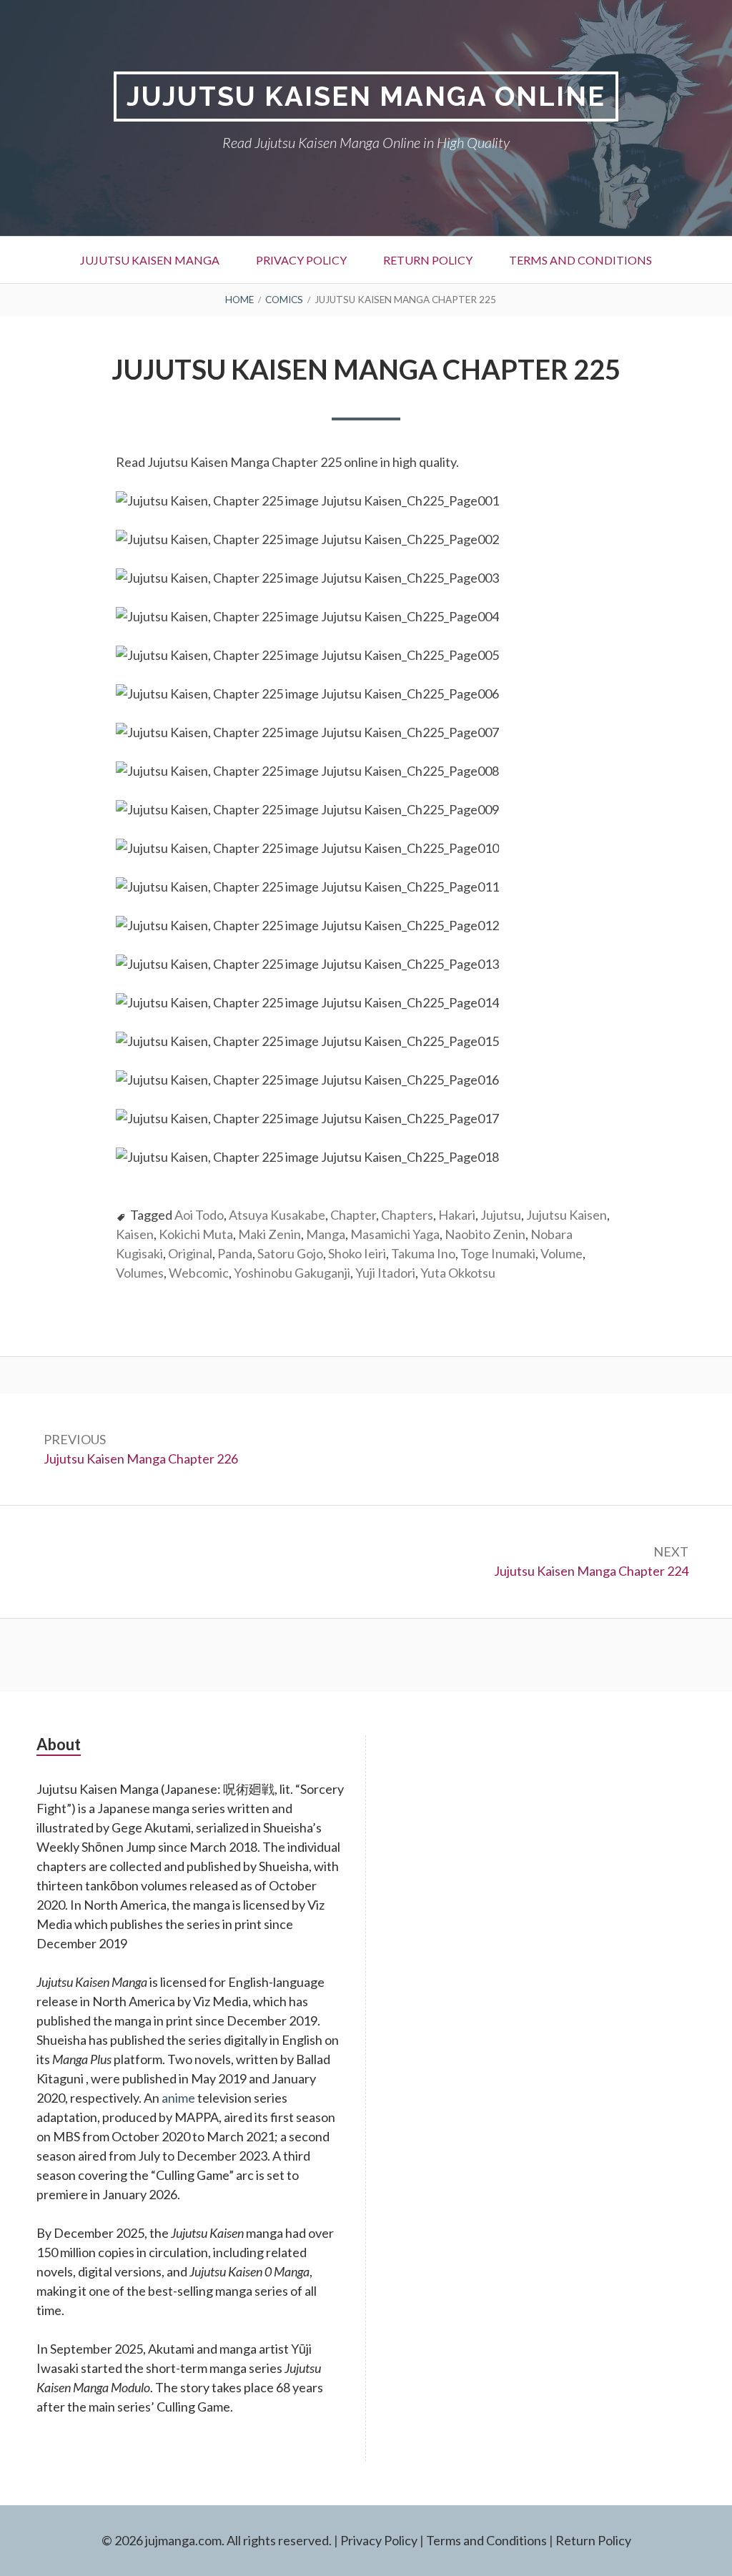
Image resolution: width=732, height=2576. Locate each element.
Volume (562, 1253)
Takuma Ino (423, 1253)
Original (190, 1253)
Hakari (457, 1215)
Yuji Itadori (385, 1273)
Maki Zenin (269, 1234)
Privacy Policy (301, 260)
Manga (326, 1234)
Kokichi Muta (196, 1234)
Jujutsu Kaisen (567, 1215)
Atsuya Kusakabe (277, 1215)
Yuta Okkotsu (458, 1273)
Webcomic (199, 1273)
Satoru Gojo (290, 1253)
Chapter (353, 1215)
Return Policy (428, 260)
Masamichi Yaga (395, 1234)
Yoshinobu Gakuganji (292, 1273)
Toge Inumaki (498, 1253)
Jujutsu (501, 1215)
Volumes (140, 1273)
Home (239, 300)
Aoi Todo (199, 1215)
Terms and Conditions (580, 260)
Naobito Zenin (485, 1234)
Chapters (407, 1215)
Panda (235, 1253)
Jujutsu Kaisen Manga (150, 260)
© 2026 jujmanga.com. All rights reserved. (217, 2540)
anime (178, 2098)
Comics (284, 300)
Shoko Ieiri (357, 1253)
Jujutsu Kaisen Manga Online (366, 96)
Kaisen (135, 1234)
